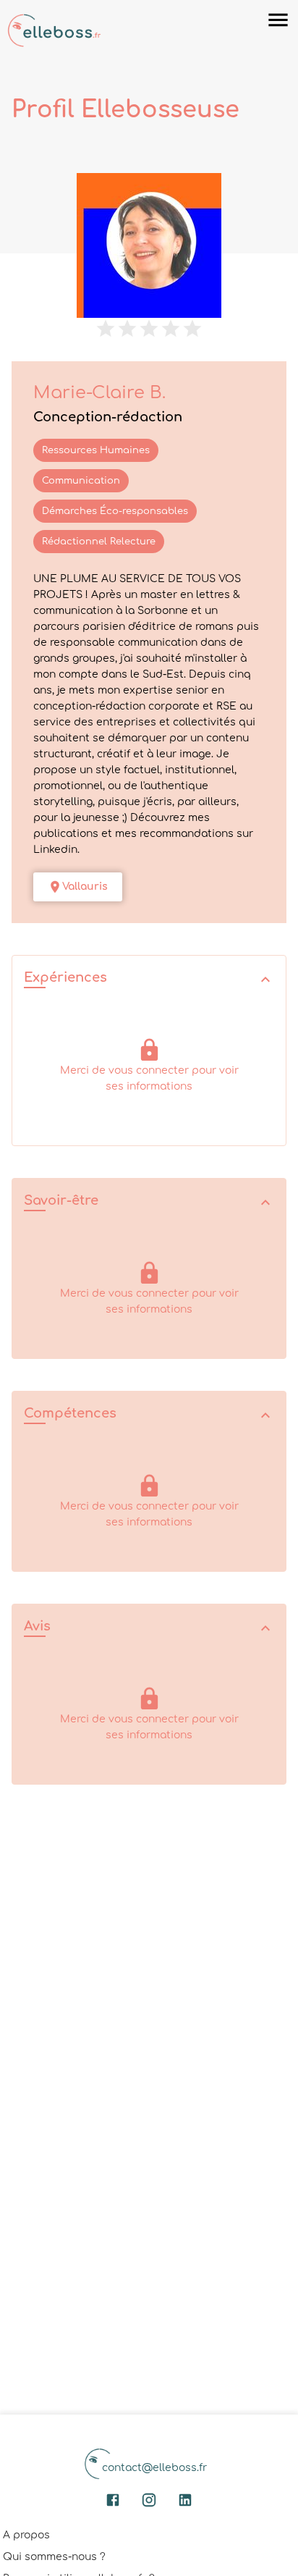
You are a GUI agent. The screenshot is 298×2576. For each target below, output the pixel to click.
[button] (149, 979)
